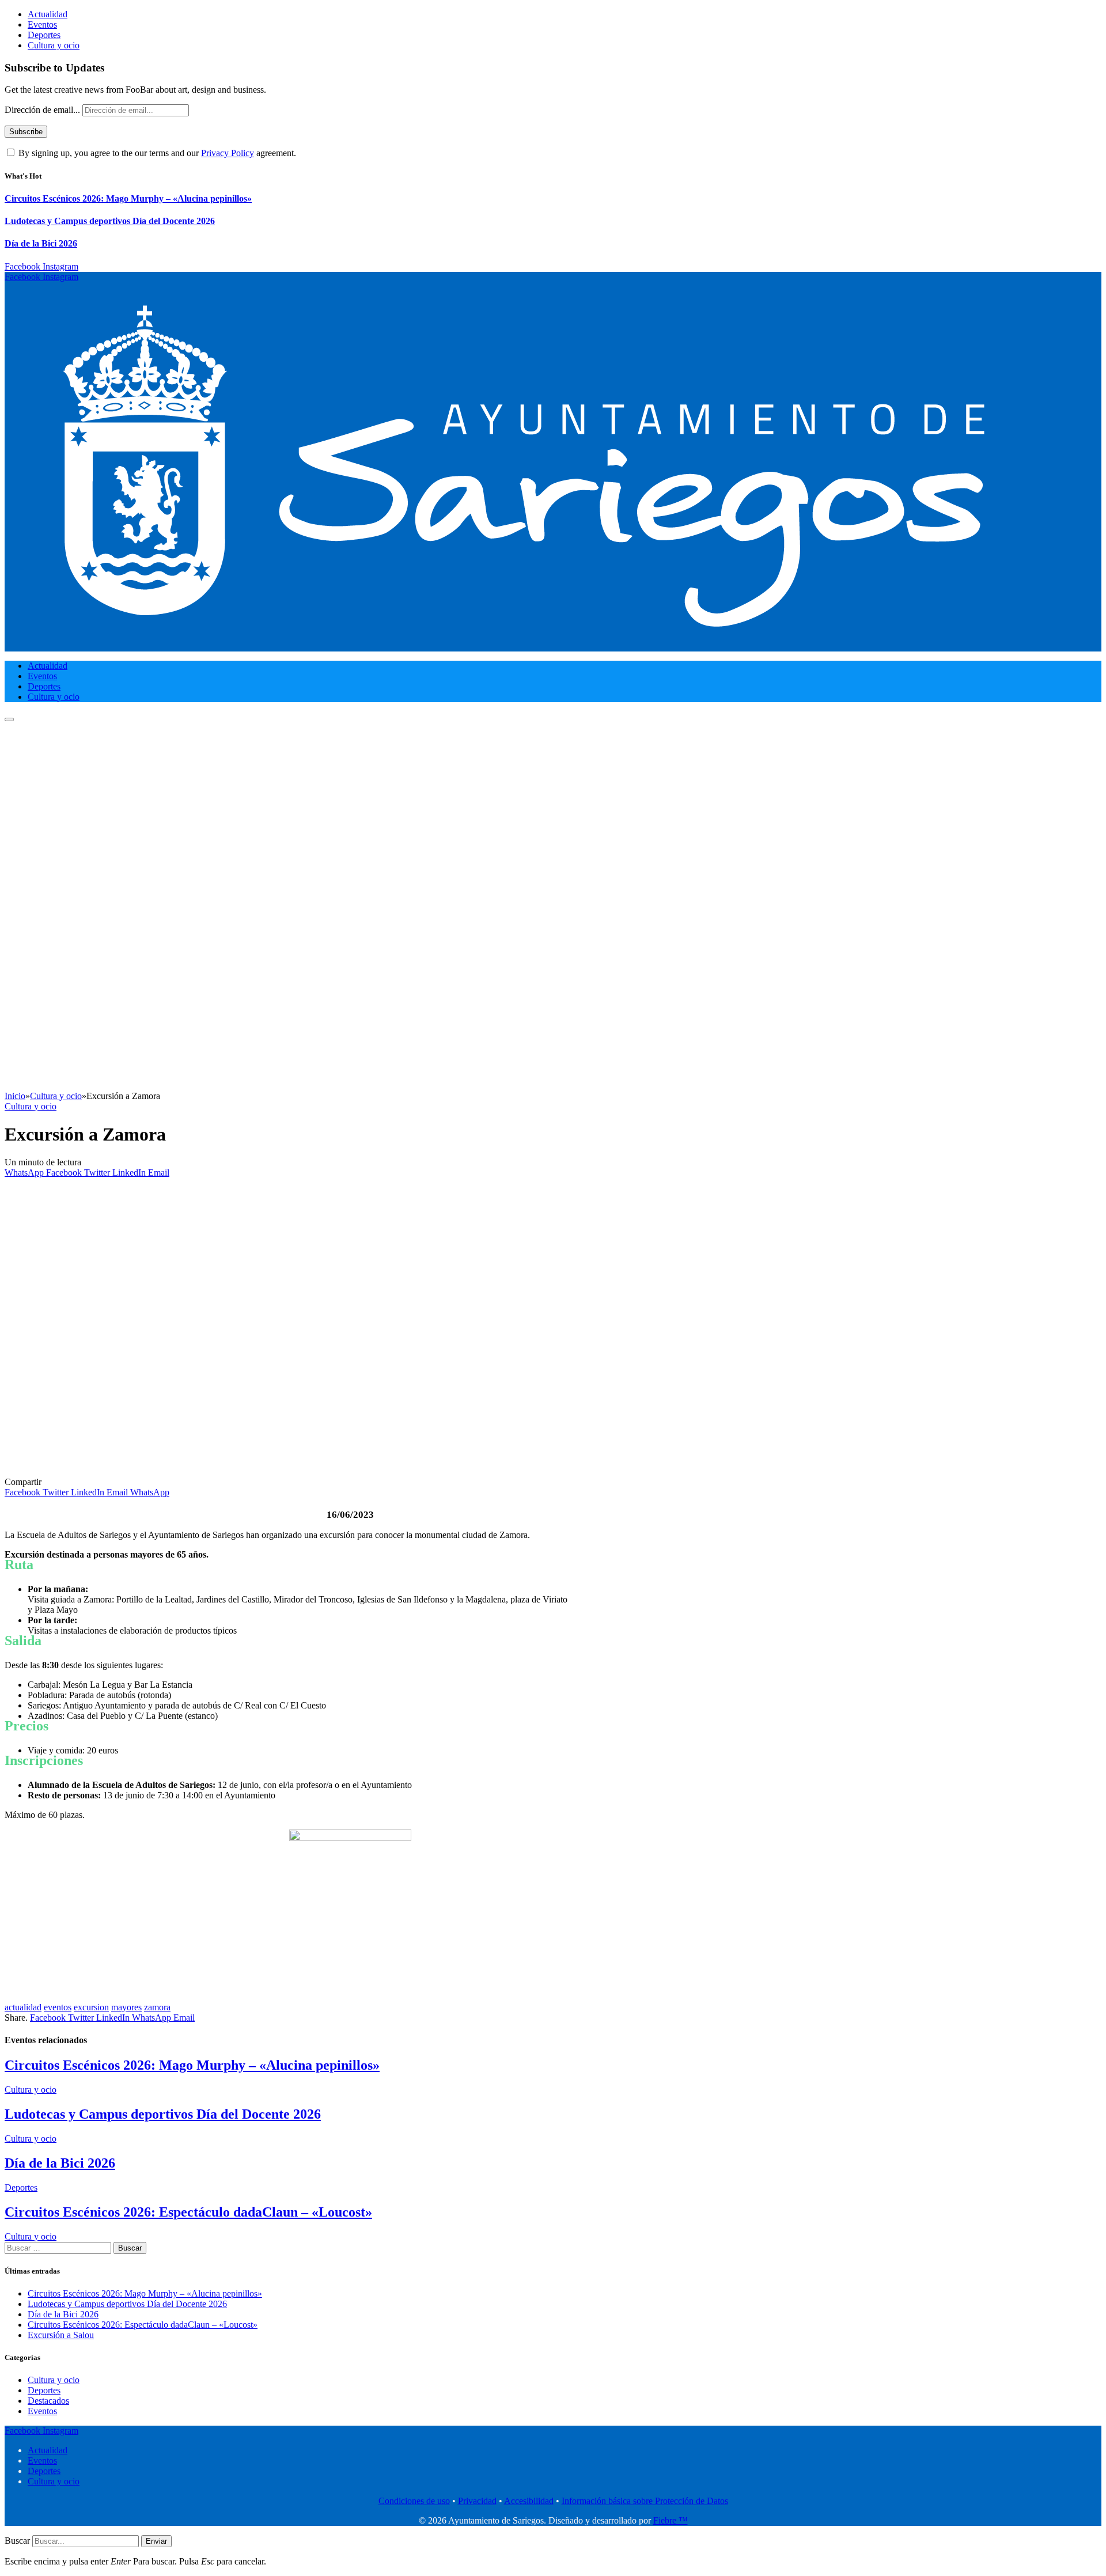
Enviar (156, 2541)
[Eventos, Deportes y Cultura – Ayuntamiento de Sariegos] (523, 646)
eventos (58, 2007)
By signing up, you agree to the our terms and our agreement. (156, 153)
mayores (126, 2007)
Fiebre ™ (671, 2520)
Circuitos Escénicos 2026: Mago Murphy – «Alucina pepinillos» (128, 198)
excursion (91, 2007)
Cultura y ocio (54, 45)
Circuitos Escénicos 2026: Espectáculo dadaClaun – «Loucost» (188, 2212)
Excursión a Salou (61, 2335)
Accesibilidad (529, 2501)
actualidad (23, 2007)
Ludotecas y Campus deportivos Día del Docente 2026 (110, 221)
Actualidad (48, 14)
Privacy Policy (228, 153)
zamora (157, 2007)
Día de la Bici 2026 (41, 243)
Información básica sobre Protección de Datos (645, 2501)
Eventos (42, 24)
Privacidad (477, 2501)
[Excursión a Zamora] (232, 1471)
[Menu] (9, 719)
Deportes (44, 35)
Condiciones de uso (414, 2501)
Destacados (48, 2401)
